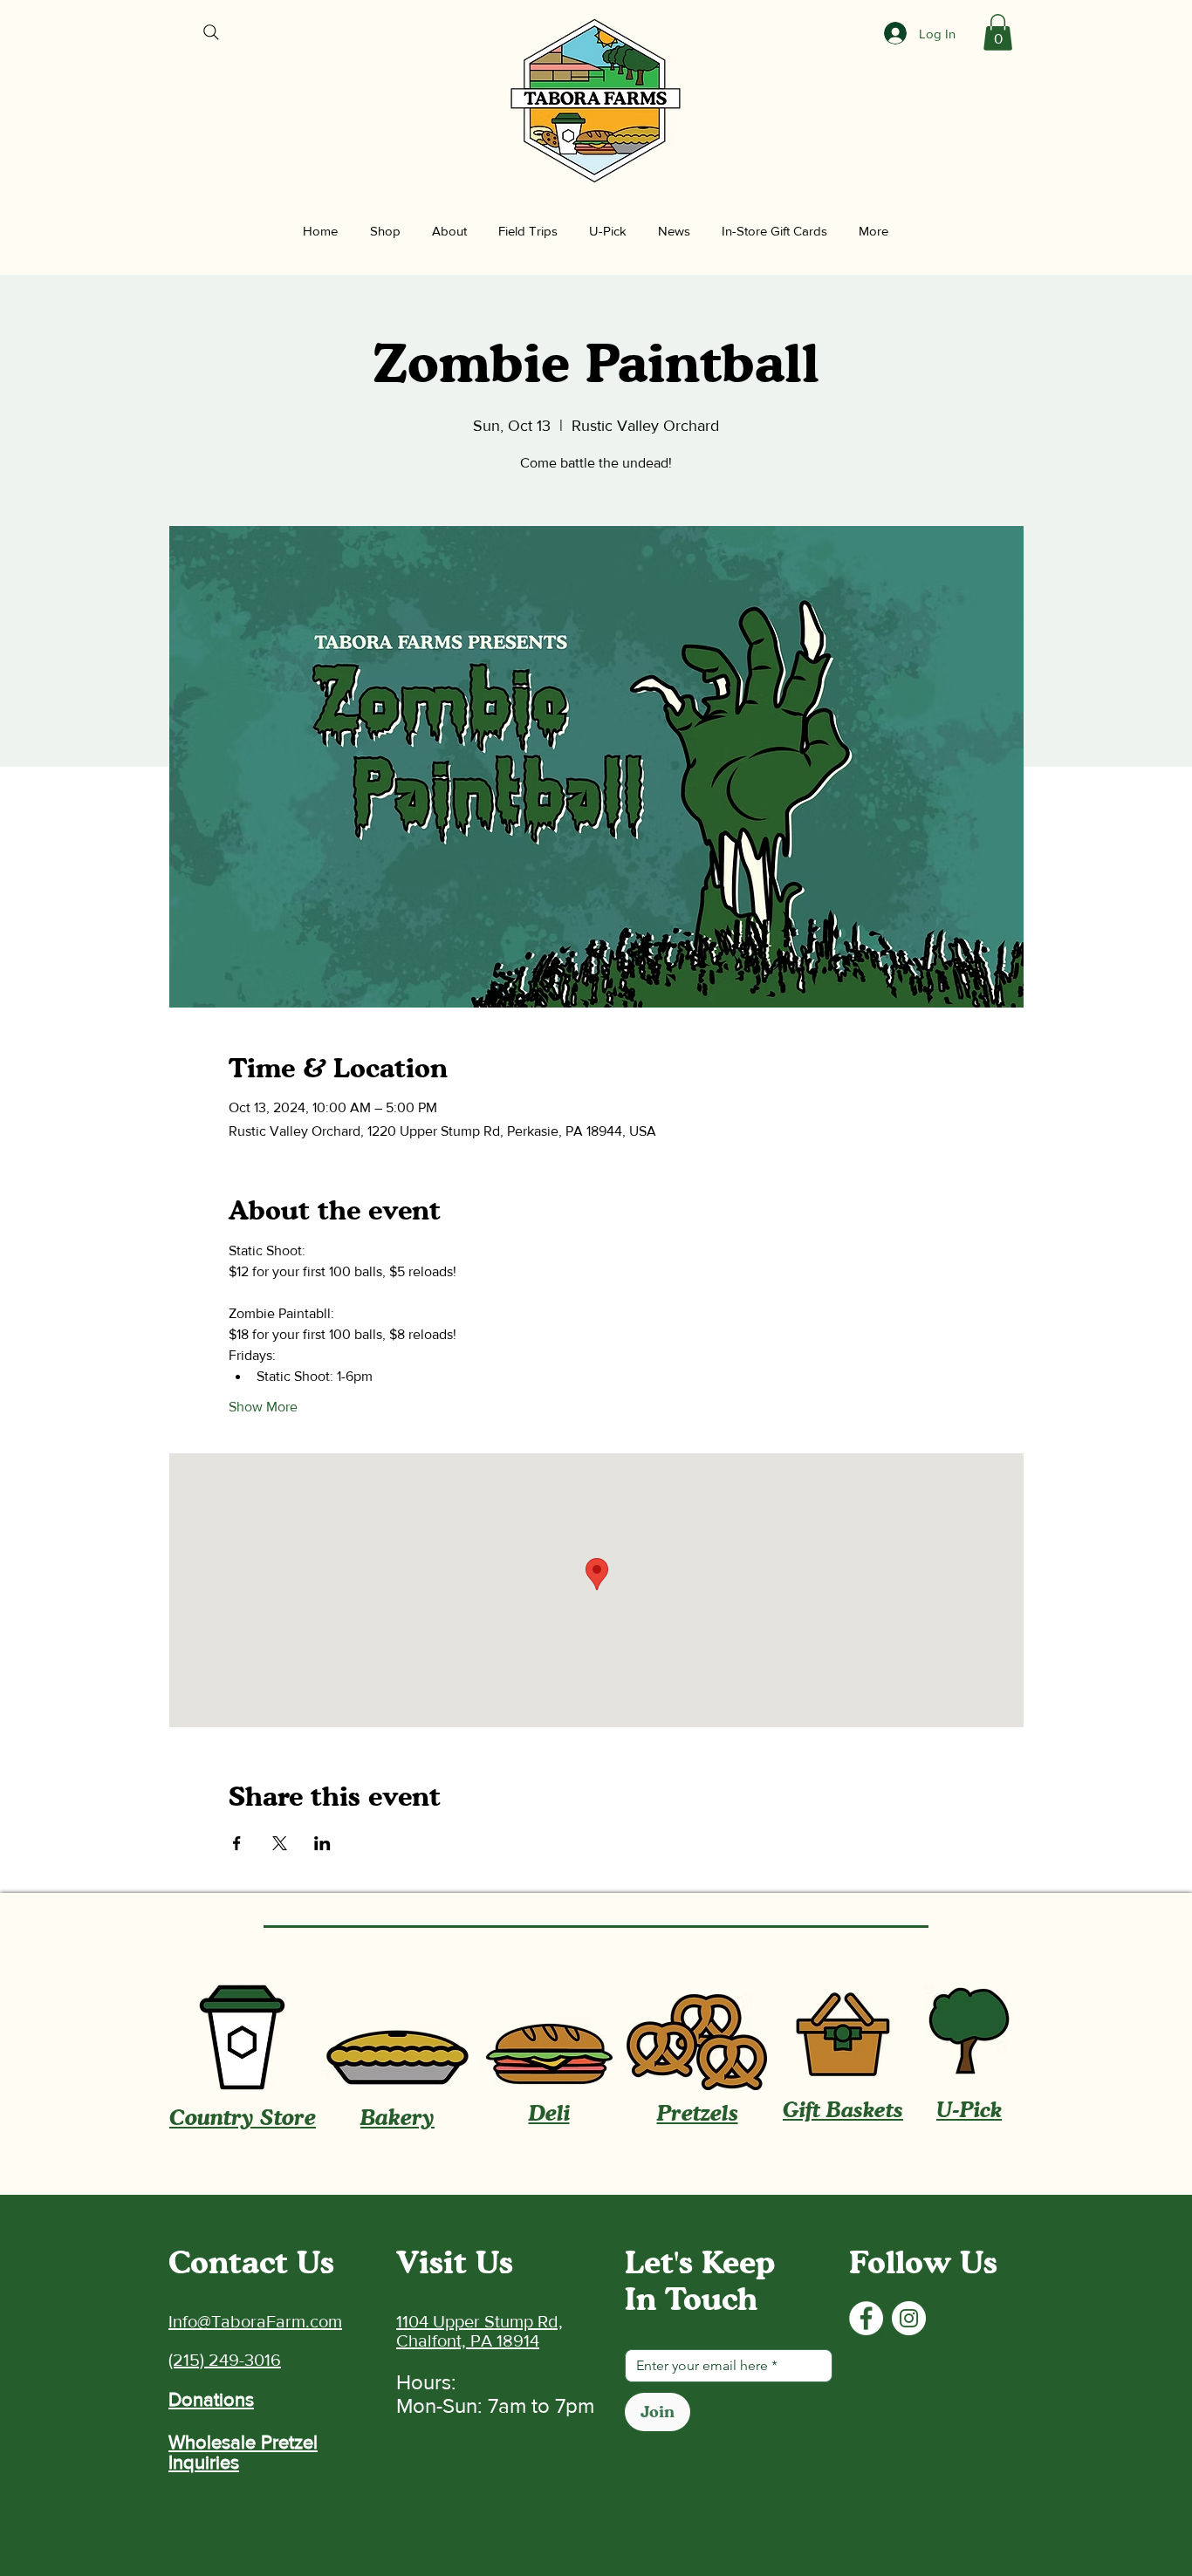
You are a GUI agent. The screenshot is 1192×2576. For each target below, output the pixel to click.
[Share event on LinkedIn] (322, 1843)
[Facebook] (866, 2318)
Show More (263, 1407)
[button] (998, 32)
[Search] (211, 32)
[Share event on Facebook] (237, 1843)
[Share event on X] (280, 1843)
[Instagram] (909, 2318)
